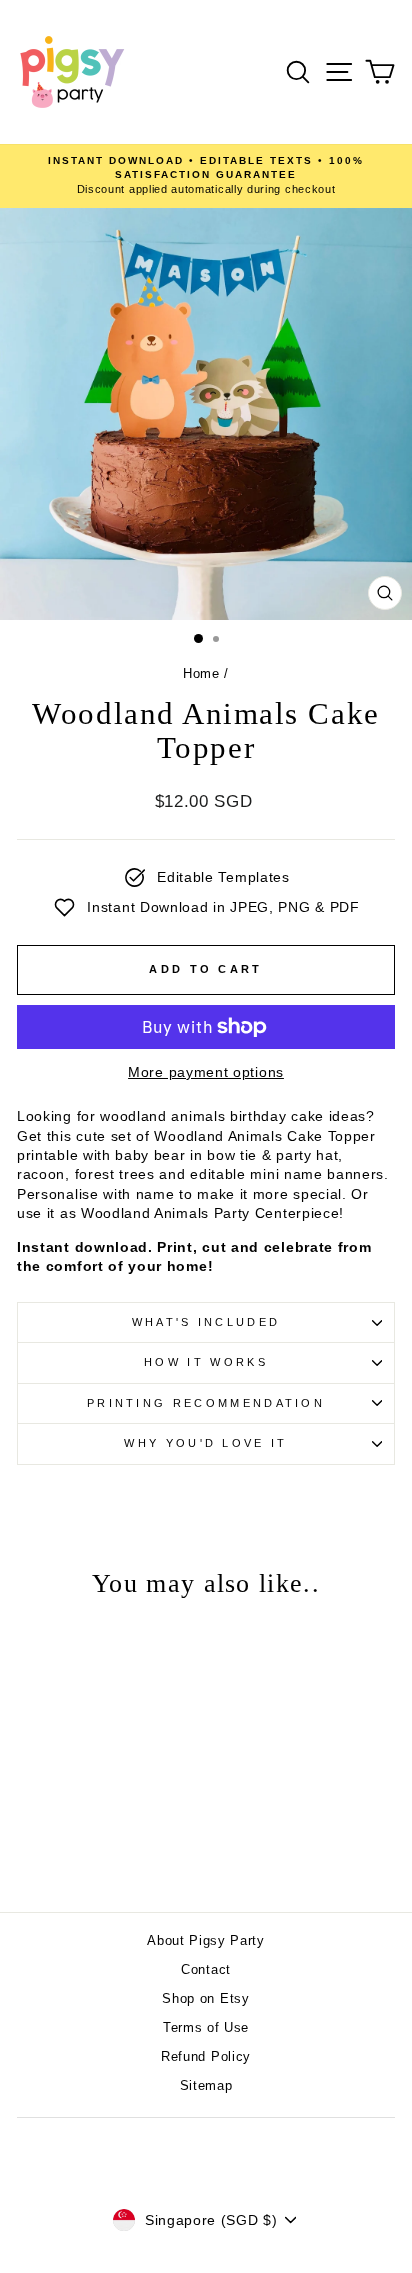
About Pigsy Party (206, 1940)
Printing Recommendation (206, 1403)
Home (201, 673)
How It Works (206, 1362)
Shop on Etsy (205, 1998)
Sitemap (206, 2085)
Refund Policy (206, 2056)
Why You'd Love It (205, 1443)
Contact (206, 1969)
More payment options (206, 1072)
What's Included (206, 1322)
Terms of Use (206, 2027)
